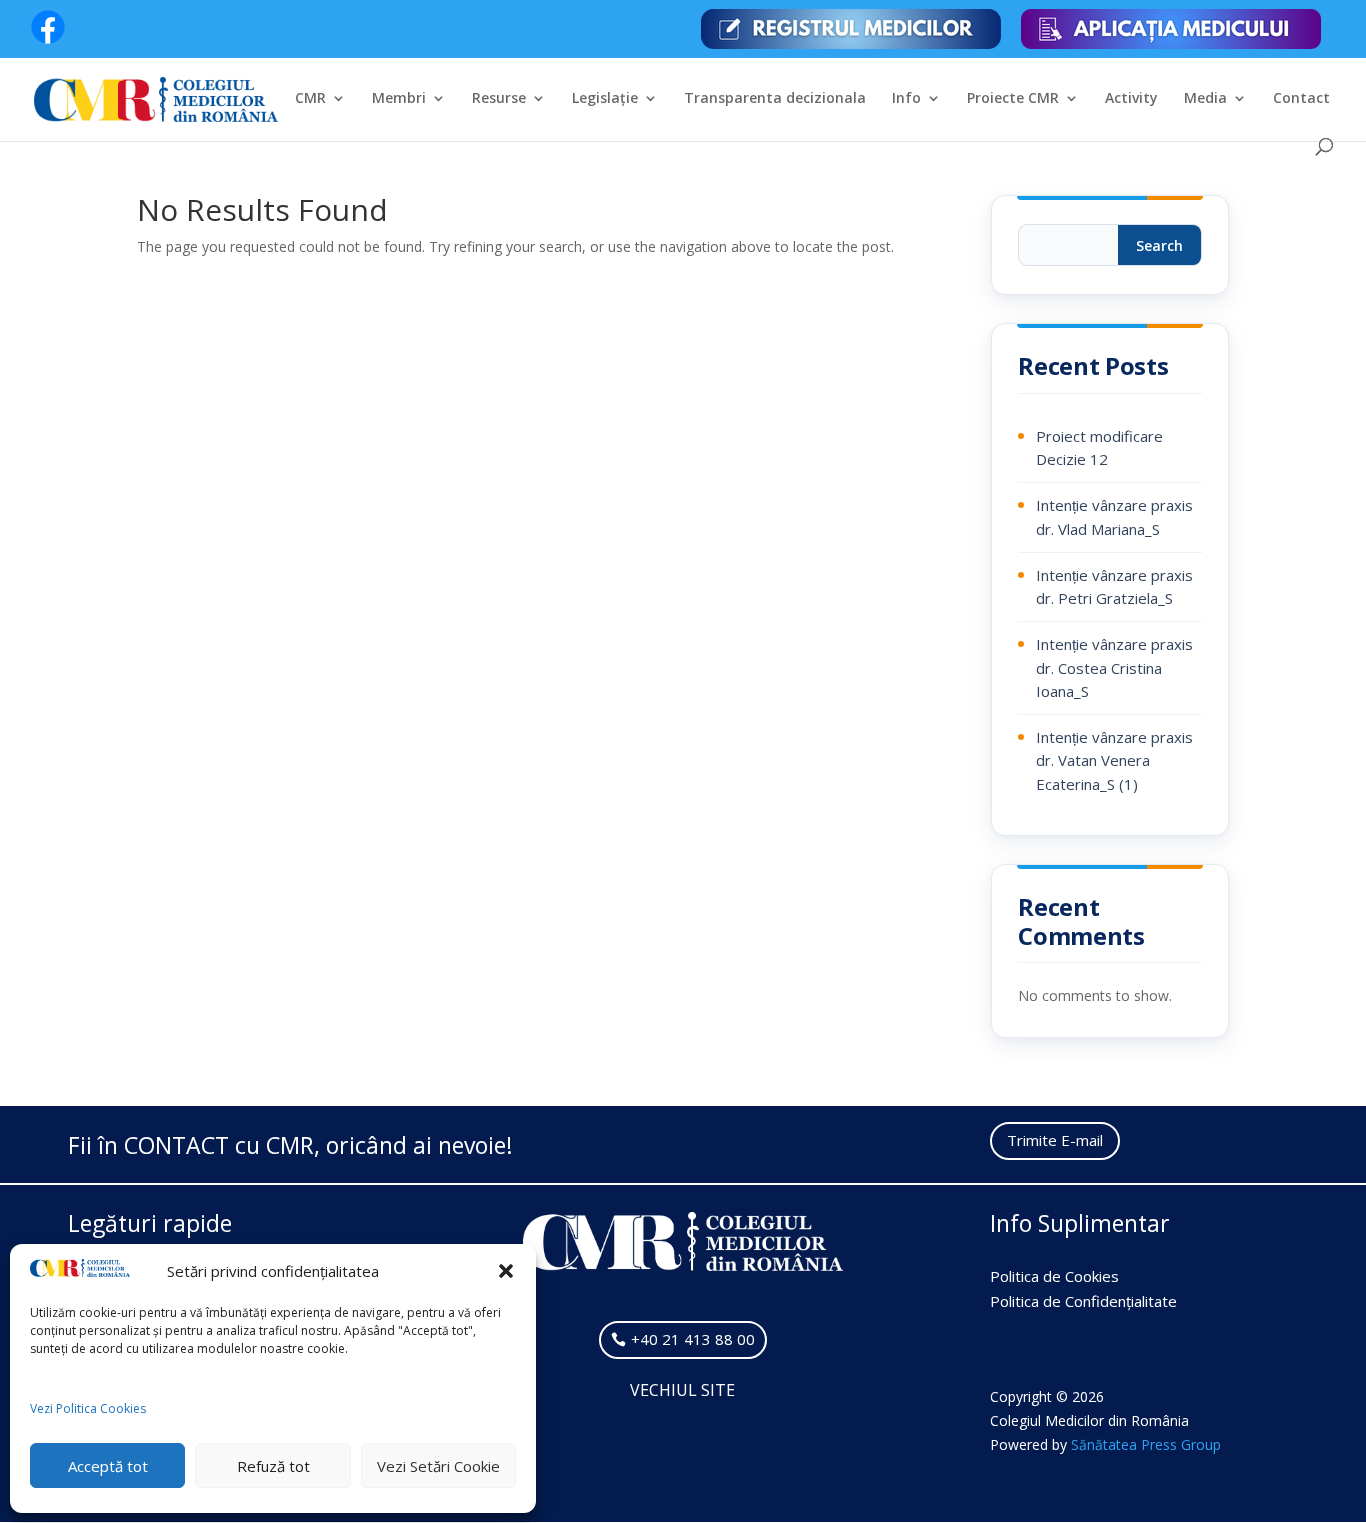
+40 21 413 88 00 (693, 1339)
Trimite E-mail (1055, 1140)
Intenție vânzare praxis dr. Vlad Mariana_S (1114, 516)
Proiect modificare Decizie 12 (1099, 447)
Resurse (499, 99)
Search (1159, 245)
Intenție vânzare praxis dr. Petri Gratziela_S (1114, 586)
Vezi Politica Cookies (88, 1408)
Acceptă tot (108, 1466)
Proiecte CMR (1013, 99)
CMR (310, 99)
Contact (1301, 99)
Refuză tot (273, 1466)
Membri (399, 99)
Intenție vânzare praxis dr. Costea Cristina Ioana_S (1114, 667)
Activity (1131, 99)
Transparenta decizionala (775, 99)
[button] (506, 1271)
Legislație (605, 99)
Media (1205, 99)
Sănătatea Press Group (1146, 1444)
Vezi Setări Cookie (438, 1466)
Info (906, 99)
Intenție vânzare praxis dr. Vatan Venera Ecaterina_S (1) (1114, 760)
